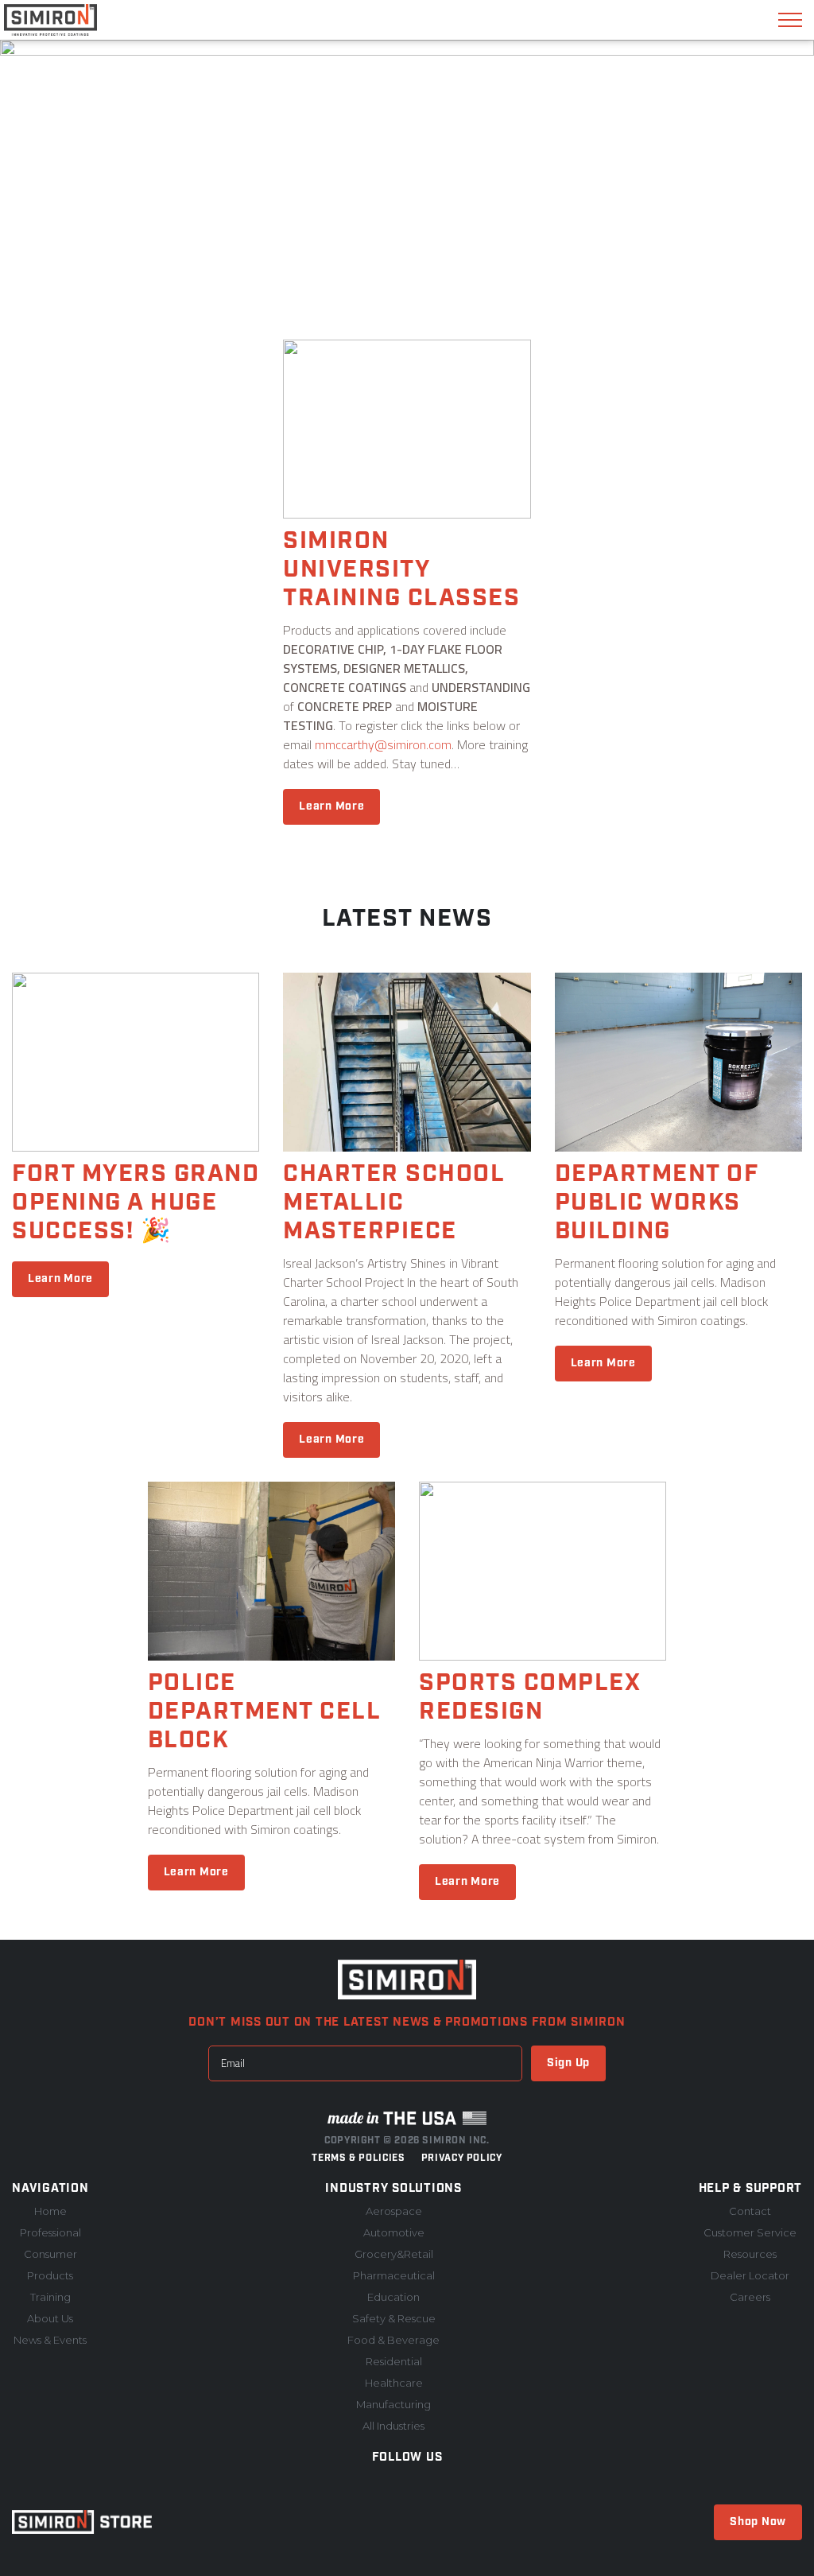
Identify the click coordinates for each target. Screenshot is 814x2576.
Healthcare (394, 2383)
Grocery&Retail (394, 2254)
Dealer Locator (750, 2275)
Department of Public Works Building (657, 1203)
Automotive (394, 2232)
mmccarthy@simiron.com (383, 744)
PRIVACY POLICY (462, 2158)
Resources (750, 2254)
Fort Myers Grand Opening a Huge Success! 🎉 (136, 1203)
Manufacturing (393, 2404)
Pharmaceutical (394, 2275)
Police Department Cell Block (264, 1712)
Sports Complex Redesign (529, 1697)
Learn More (331, 806)
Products (50, 2275)
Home (50, 2211)
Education (393, 2297)
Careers (750, 2297)
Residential (394, 2361)
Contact (750, 2211)
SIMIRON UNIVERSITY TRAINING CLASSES (401, 569)
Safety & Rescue (394, 2318)
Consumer (50, 2254)
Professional (50, 2232)
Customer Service (750, 2232)
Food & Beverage (393, 2340)
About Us (50, 2318)
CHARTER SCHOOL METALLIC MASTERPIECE (393, 1203)
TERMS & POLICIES (358, 2158)
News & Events (50, 2340)
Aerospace (394, 2211)
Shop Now (758, 2522)
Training (50, 2297)
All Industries (393, 2426)
